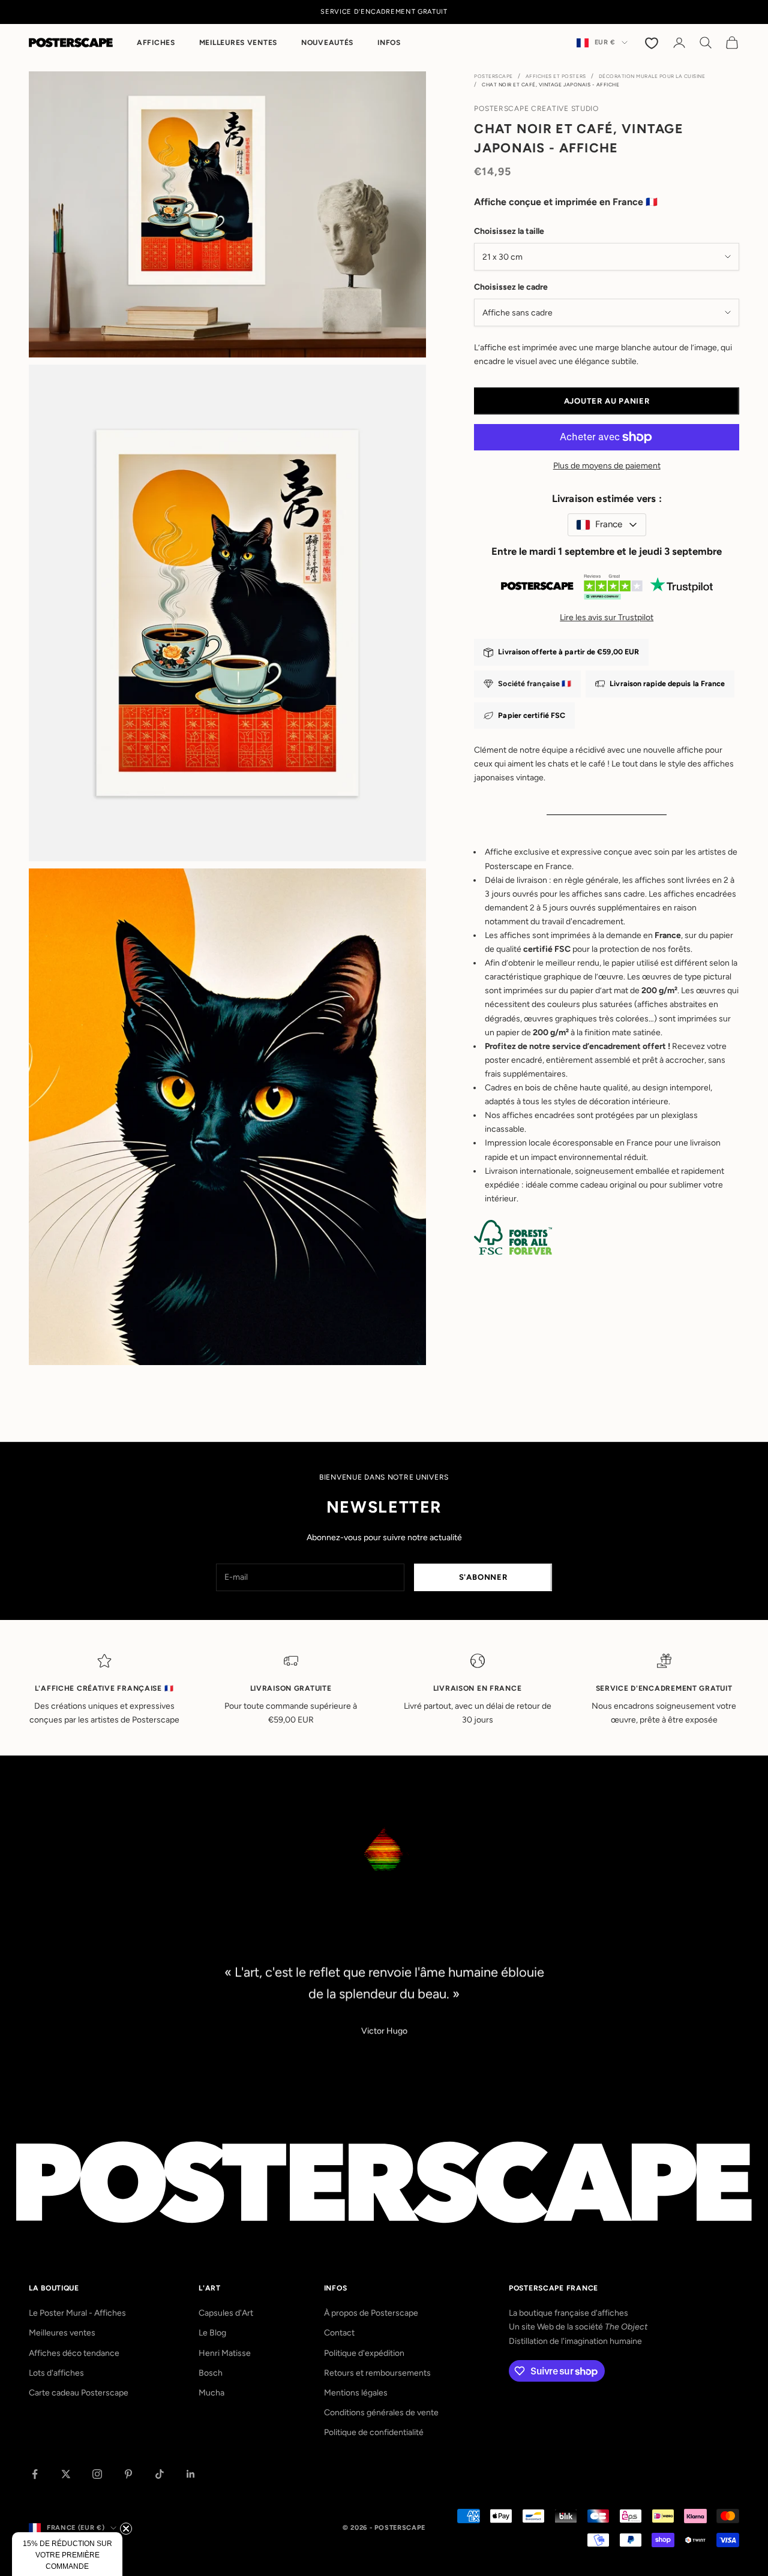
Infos (389, 43)
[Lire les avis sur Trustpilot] (607, 589)
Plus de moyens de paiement (607, 466)
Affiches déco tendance (74, 2353)
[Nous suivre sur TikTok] (160, 2474)
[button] (67, 2554)
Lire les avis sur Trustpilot (607, 617)
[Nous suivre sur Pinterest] (128, 2474)
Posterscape (493, 76)
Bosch (211, 2373)
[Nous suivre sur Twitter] (66, 2474)
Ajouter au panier (607, 401)
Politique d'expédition (364, 2353)
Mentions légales (356, 2393)
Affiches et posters (556, 76)
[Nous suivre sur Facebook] (35, 2474)
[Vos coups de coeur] (653, 43)
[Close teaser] (126, 2529)
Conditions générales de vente (381, 2413)
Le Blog (212, 2333)
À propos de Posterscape (371, 2313)
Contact (339, 2333)
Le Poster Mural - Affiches (77, 2313)
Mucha (211, 2393)
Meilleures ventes (238, 43)
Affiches (156, 43)
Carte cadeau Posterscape (79, 2393)
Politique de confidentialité (374, 2432)
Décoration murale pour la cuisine (652, 76)
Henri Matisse (225, 2353)
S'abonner (483, 1577)
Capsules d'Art (226, 2313)
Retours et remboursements (377, 2373)
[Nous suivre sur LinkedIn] (191, 2474)
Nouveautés (327, 43)
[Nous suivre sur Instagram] (97, 2474)
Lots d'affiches (56, 2373)
